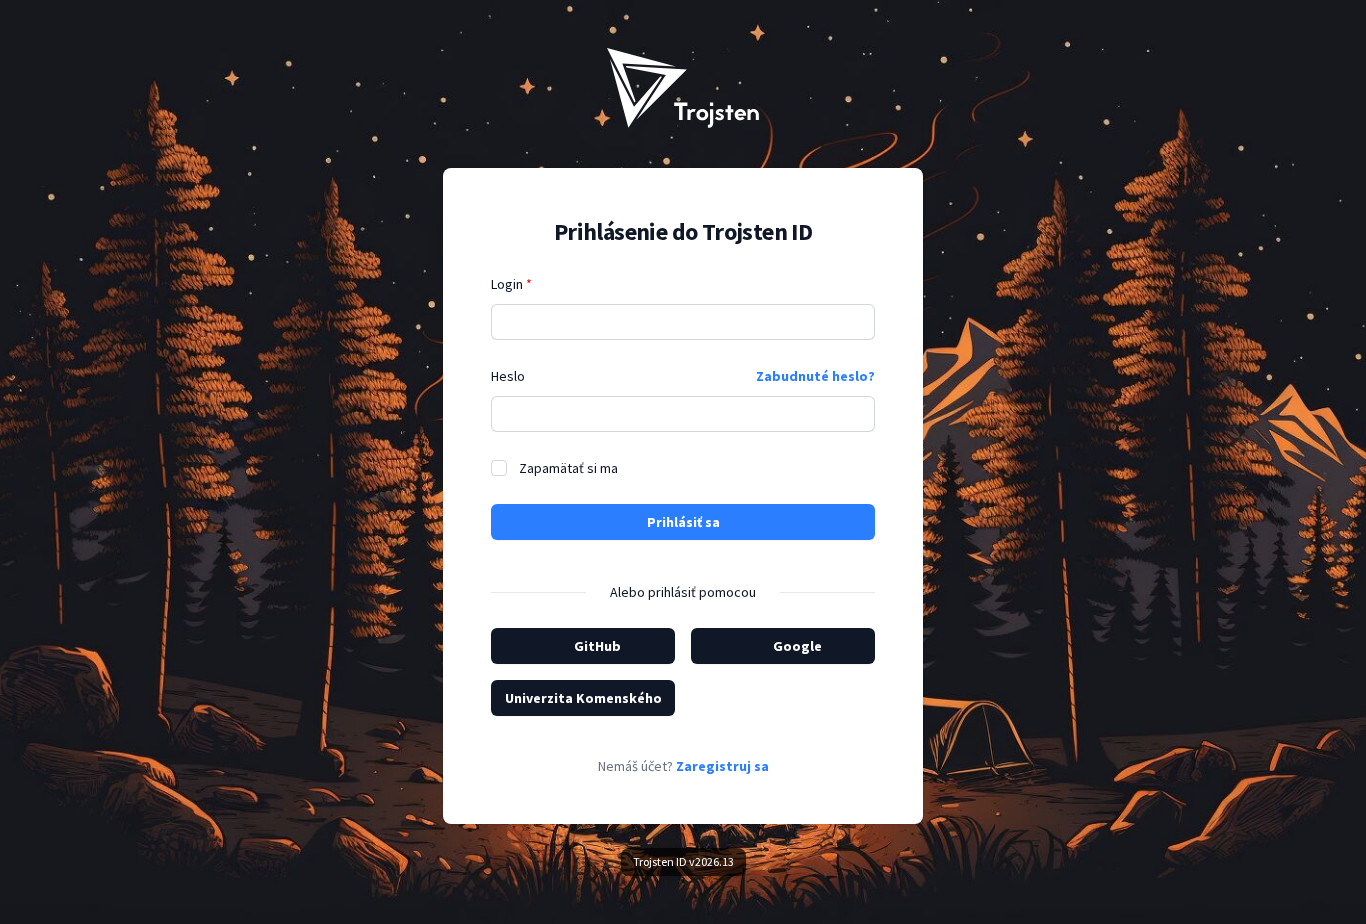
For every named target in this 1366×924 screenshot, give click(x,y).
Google (797, 646)
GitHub (597, 646)
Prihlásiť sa (683, 522)
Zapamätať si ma (568, 468)
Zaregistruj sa (722, 766)
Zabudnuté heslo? (815, 376)
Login (511, 284)
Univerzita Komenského (583, 698)
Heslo (508, 376)
